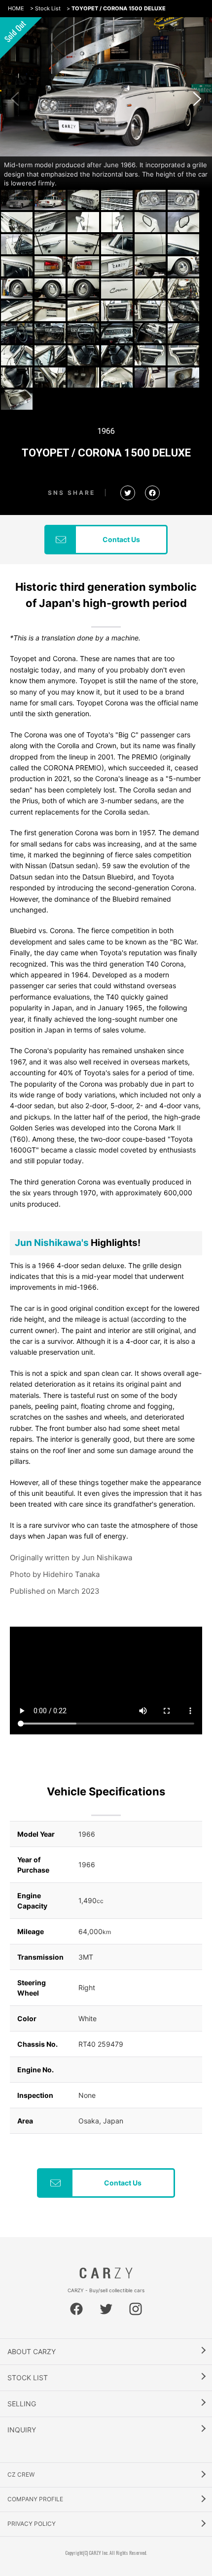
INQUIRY (22, 2430)
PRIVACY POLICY (32, 2524)
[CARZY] (106, 2276)
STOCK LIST (28, 2378)
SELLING (22, 2404)
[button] (197, 99)
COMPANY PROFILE (35, 2499)
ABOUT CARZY (32, 2351)
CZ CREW (21, 2474)
